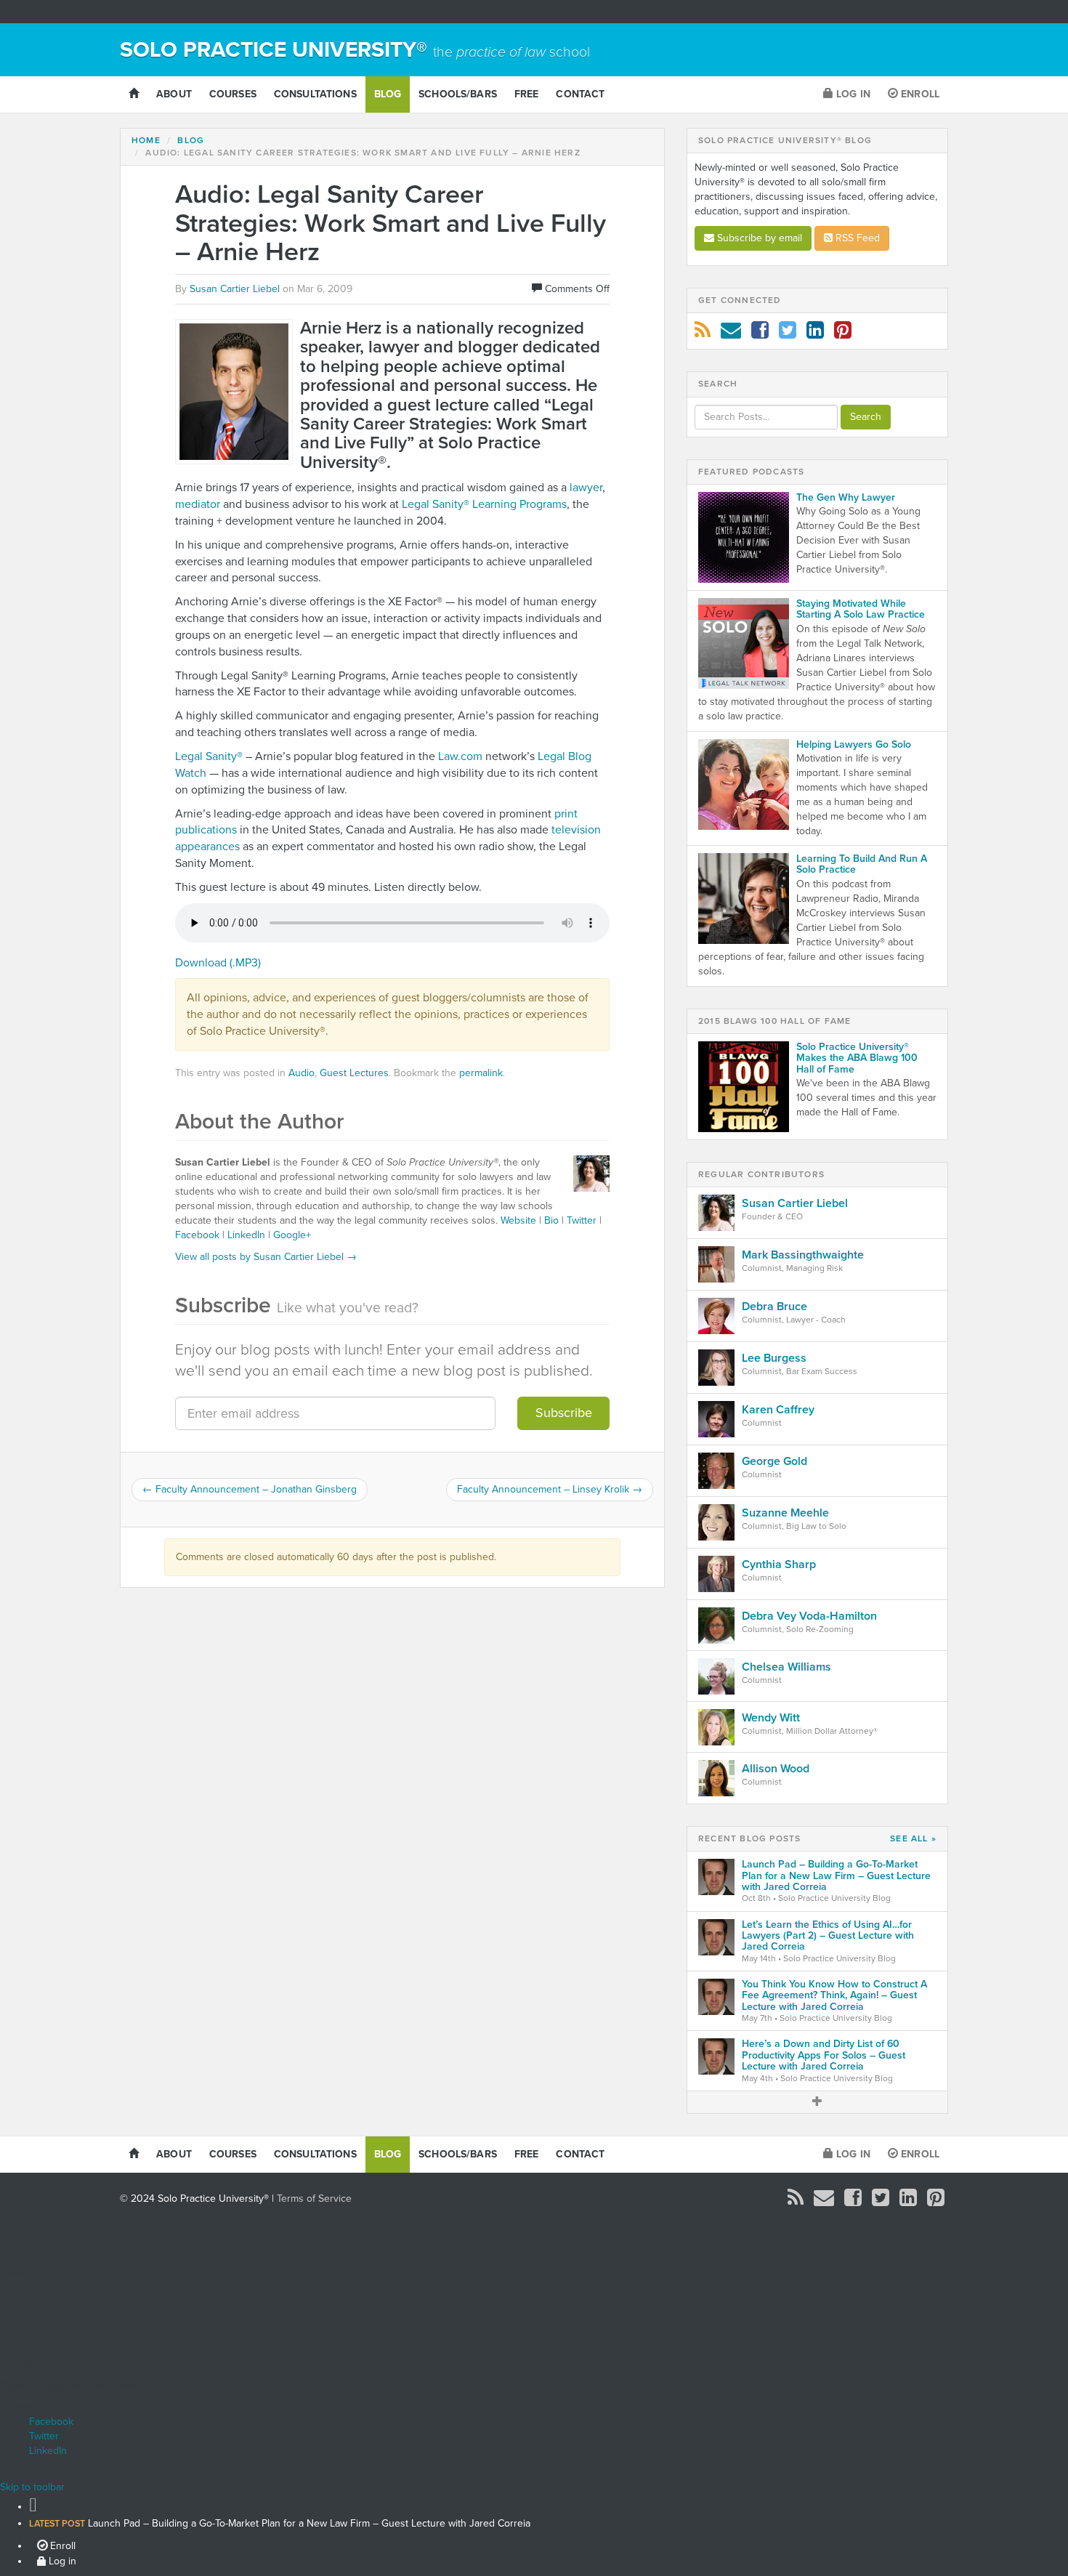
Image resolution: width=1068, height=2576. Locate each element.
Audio (302, 1073)
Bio (551, 1220)
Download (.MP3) (218, 963)
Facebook (197, 1235)
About (174, 94)
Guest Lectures (354, 1073)
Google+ (292, 1235)
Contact (580, 94)
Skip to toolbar (32, 2487)
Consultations (315, 94)
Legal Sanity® (210, 756)
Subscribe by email (758, 238)
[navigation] (534, 2531)
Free (527, 94)
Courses (233, 94)
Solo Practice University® (355, 50)
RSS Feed (856, 238)
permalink (481, 1073)
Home (146, 140)
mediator (198, 504)
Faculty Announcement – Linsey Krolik (550, 1489)
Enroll (919, 94)
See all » (913, 1839)
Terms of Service (314, 2199)
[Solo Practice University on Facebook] (760, 334)
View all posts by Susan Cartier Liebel (266, 1257)
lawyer (586, 488)
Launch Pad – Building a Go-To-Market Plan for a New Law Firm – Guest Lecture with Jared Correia (280, 2523)
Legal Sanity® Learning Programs (484, 504)
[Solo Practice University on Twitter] (788, 334)
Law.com (460, 756)
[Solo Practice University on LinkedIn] (815, 334)
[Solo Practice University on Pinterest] (843, 334)
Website (518, 1220)
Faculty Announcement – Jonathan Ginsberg (250, 1489)
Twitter (582, 1220)
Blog (388, 94)
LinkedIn (246, 1235)
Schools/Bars (458, 94)
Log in (852, 94)
